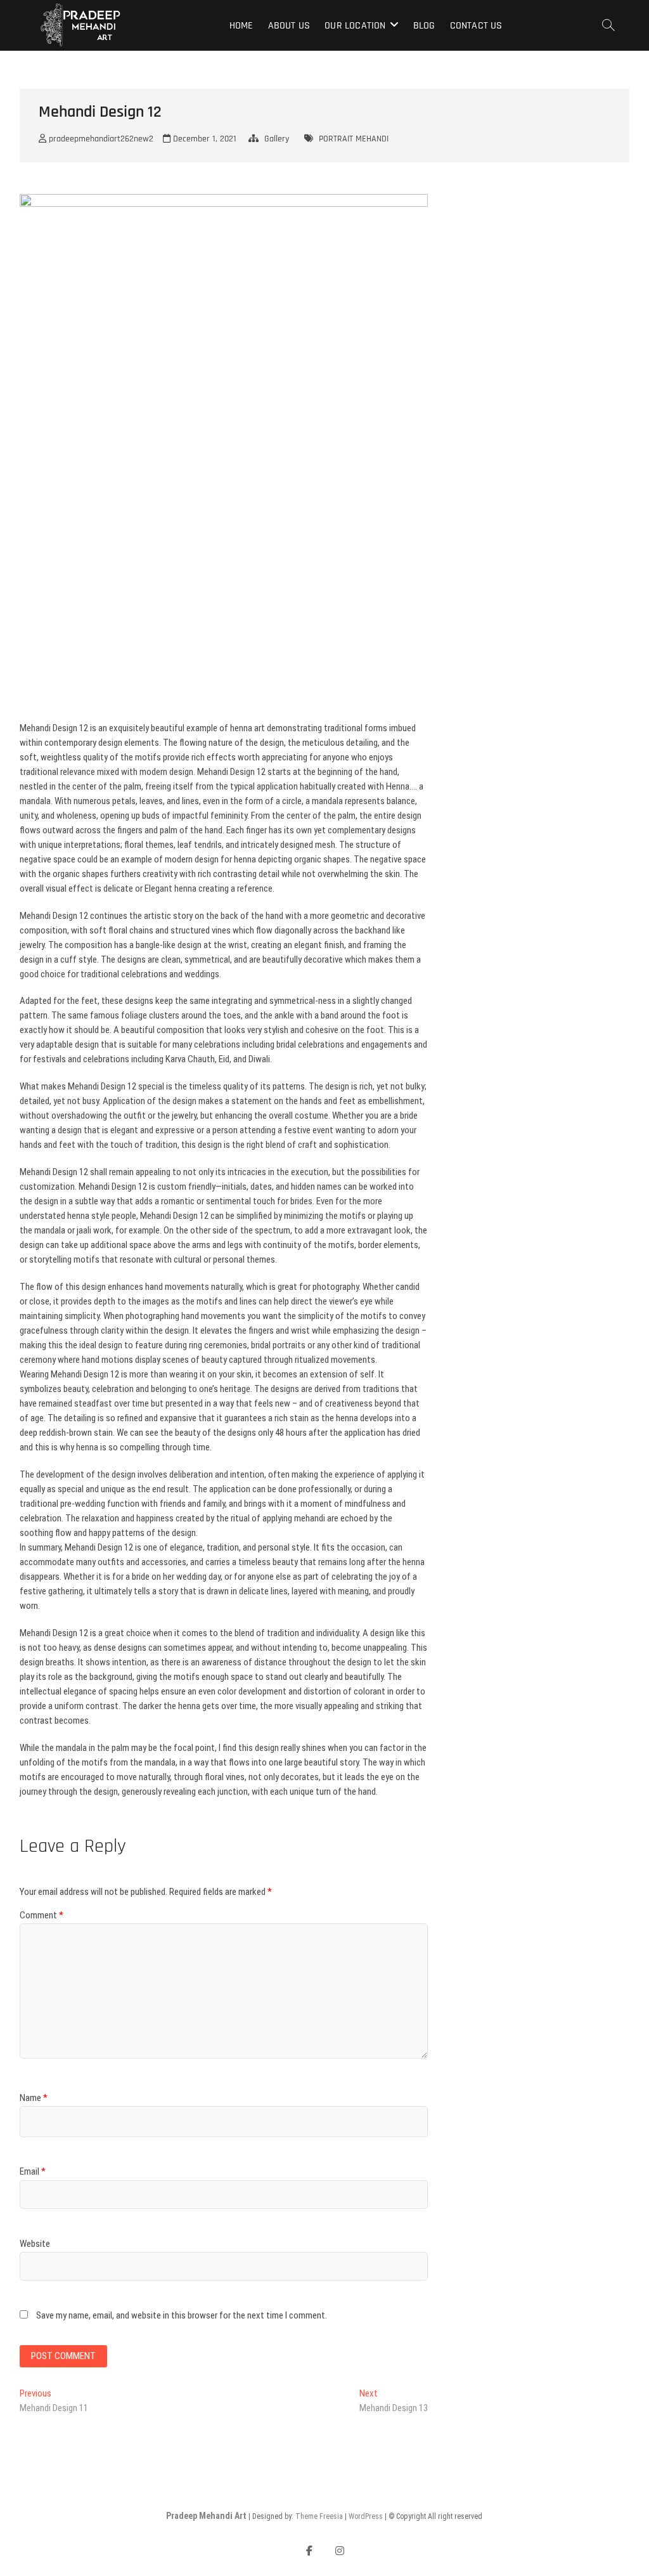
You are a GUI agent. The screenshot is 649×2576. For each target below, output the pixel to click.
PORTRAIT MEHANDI (354, 139)
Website (35, 2244)
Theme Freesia (319, 2516)
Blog (424, 26)
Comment (42, 1915)
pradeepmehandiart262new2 (100, 139)
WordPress (366, 2516)
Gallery (277, 139)
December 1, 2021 (203, 139)
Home (241, 26)
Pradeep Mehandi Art (206, 2516)
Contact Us (476, 26)
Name (34, 2098)
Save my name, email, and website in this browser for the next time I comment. (182, 2315)
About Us (289, 26)
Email (33, 2171)
